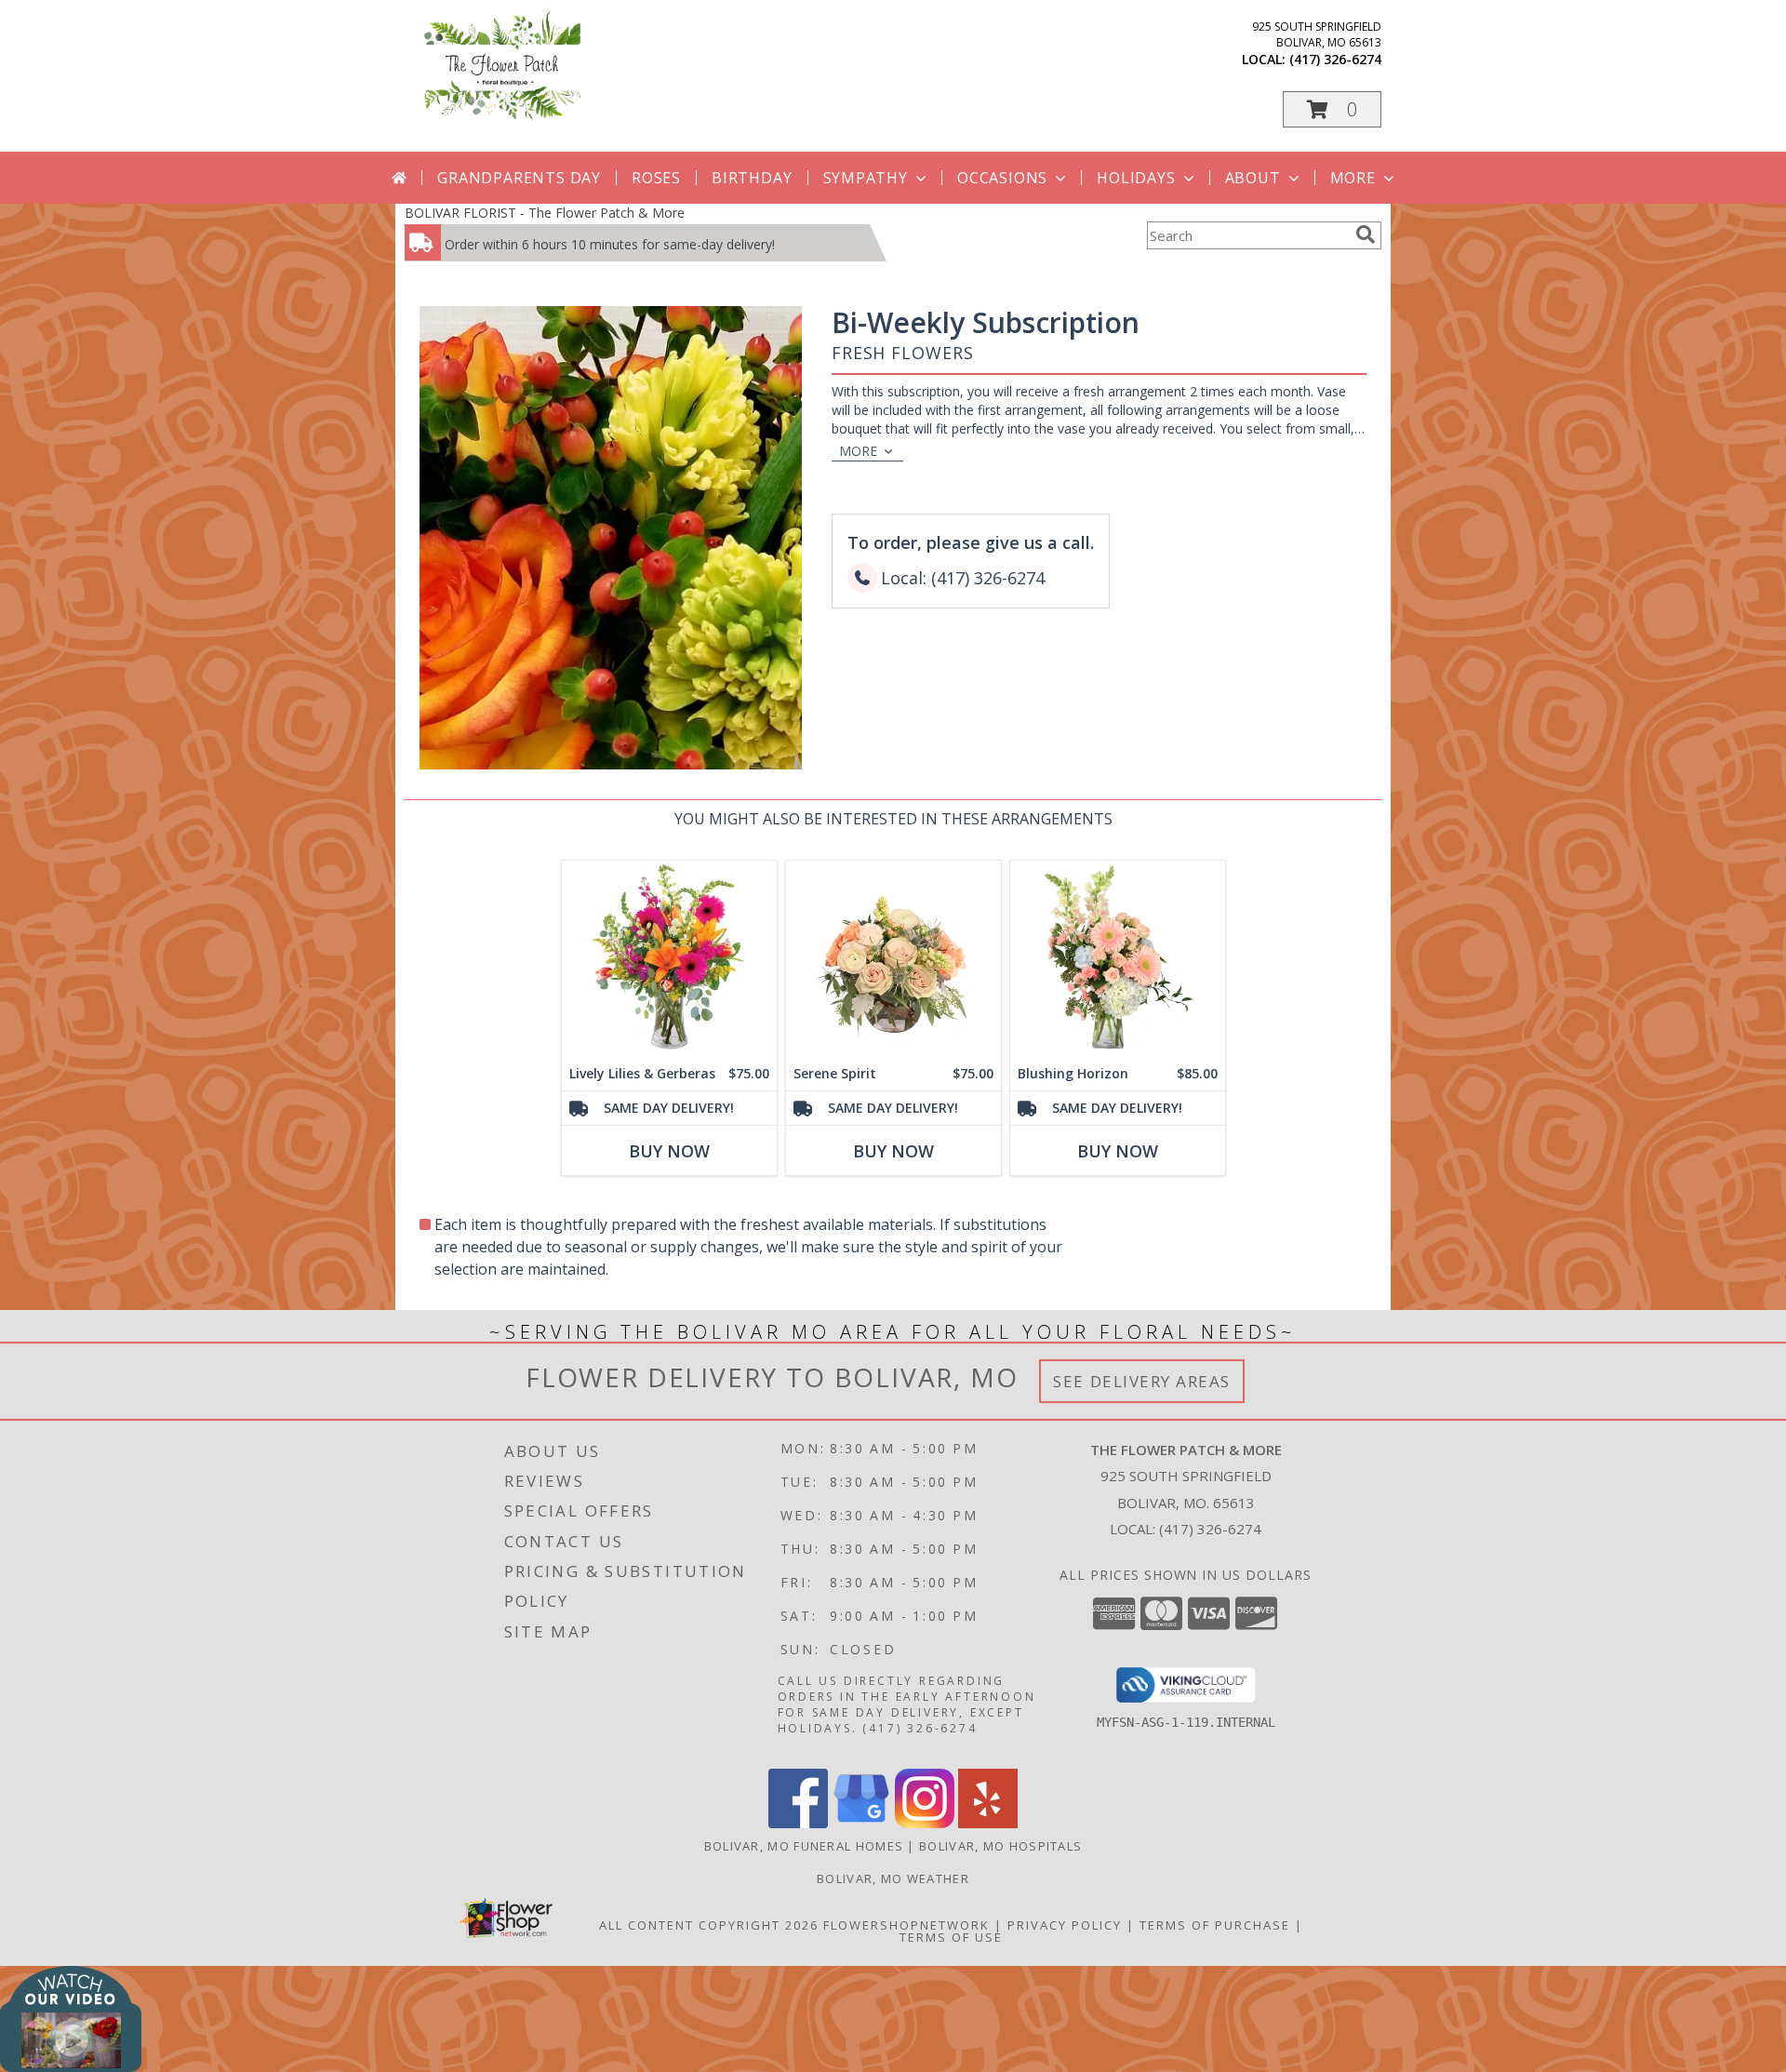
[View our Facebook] (798, 1823)
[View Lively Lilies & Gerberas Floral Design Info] (669, 959)
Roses (656, 178)
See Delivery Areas (1142, 1381)
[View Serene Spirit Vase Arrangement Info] (893, 959)
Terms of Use (951, 1937)
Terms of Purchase (1215, 1925)
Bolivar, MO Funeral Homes (804, 1846)
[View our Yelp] (988, 1823)
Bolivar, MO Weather (893, 1878)
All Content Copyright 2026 (709, 1925)
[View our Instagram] (925, 1823)
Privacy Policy (1065, 1925)
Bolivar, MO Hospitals (1000, 1846)
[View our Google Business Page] (861, 1823)
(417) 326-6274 (1335, 59)
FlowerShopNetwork (906, 1925)
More (1353, 178)
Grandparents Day (519, 178)
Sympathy (866, 178)
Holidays (1136, 178)
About (1253, 178)
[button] (1332, 109)
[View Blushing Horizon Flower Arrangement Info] (1118, 959)
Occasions (1002, 178)
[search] (1366, 234)
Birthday (752, 178)
